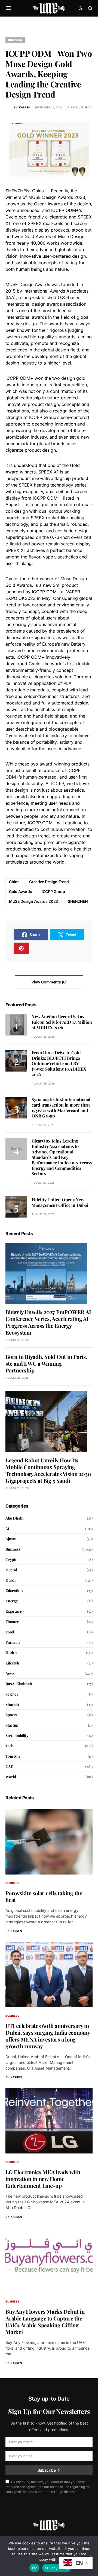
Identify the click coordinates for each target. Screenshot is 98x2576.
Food (10, 1632)
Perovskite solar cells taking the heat (44, 1896)
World (11, 1777)
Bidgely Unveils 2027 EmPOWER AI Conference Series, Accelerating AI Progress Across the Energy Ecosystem (48, 1322)
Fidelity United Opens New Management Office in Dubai (60, 1202)
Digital (11, 1570)
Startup (12, 1725)
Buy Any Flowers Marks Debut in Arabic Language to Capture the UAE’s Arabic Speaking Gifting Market (45, 2322)
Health (11, 1653)
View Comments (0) (49, 982)
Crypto (11, 1559)
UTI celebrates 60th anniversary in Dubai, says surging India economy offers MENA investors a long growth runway (48, 2036)
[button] (8, 8)
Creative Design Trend (49, 882)
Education (14, 1591)
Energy (12, 1601)
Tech (10, 1746)
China (14, 882)
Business (15, 40)
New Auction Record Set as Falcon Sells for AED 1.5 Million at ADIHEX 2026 (62, 1022)
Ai (7, 1528)
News (10, 1673)
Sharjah (12, 1704)
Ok (35, 2568)
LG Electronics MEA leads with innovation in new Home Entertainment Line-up (43, 2179)
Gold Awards (20, 891)
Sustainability (17, 1735)
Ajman (11, 1539)
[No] (91, 2556)
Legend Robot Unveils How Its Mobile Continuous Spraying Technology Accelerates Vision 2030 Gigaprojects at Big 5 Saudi (48, 1470)
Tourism (13, 1756)
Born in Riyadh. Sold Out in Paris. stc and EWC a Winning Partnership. (46, 1363)
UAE (9, 1767)
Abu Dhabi (14, 1518)
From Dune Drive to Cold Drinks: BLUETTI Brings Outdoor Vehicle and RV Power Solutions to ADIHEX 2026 (59, 1063)
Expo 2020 (14, 1611)
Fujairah (13, 1642)
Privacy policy (57, 2568)
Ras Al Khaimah (19, 1684)
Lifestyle (13, 1663)
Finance (12, 1622)
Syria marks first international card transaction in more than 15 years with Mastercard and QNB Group (61, 1108)
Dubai (10, 1580)
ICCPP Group (53, 891)
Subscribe (47, 2470)
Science (12, 1694)
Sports (11, 1715)
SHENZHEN (78, 901)
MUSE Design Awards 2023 (33, 901)
